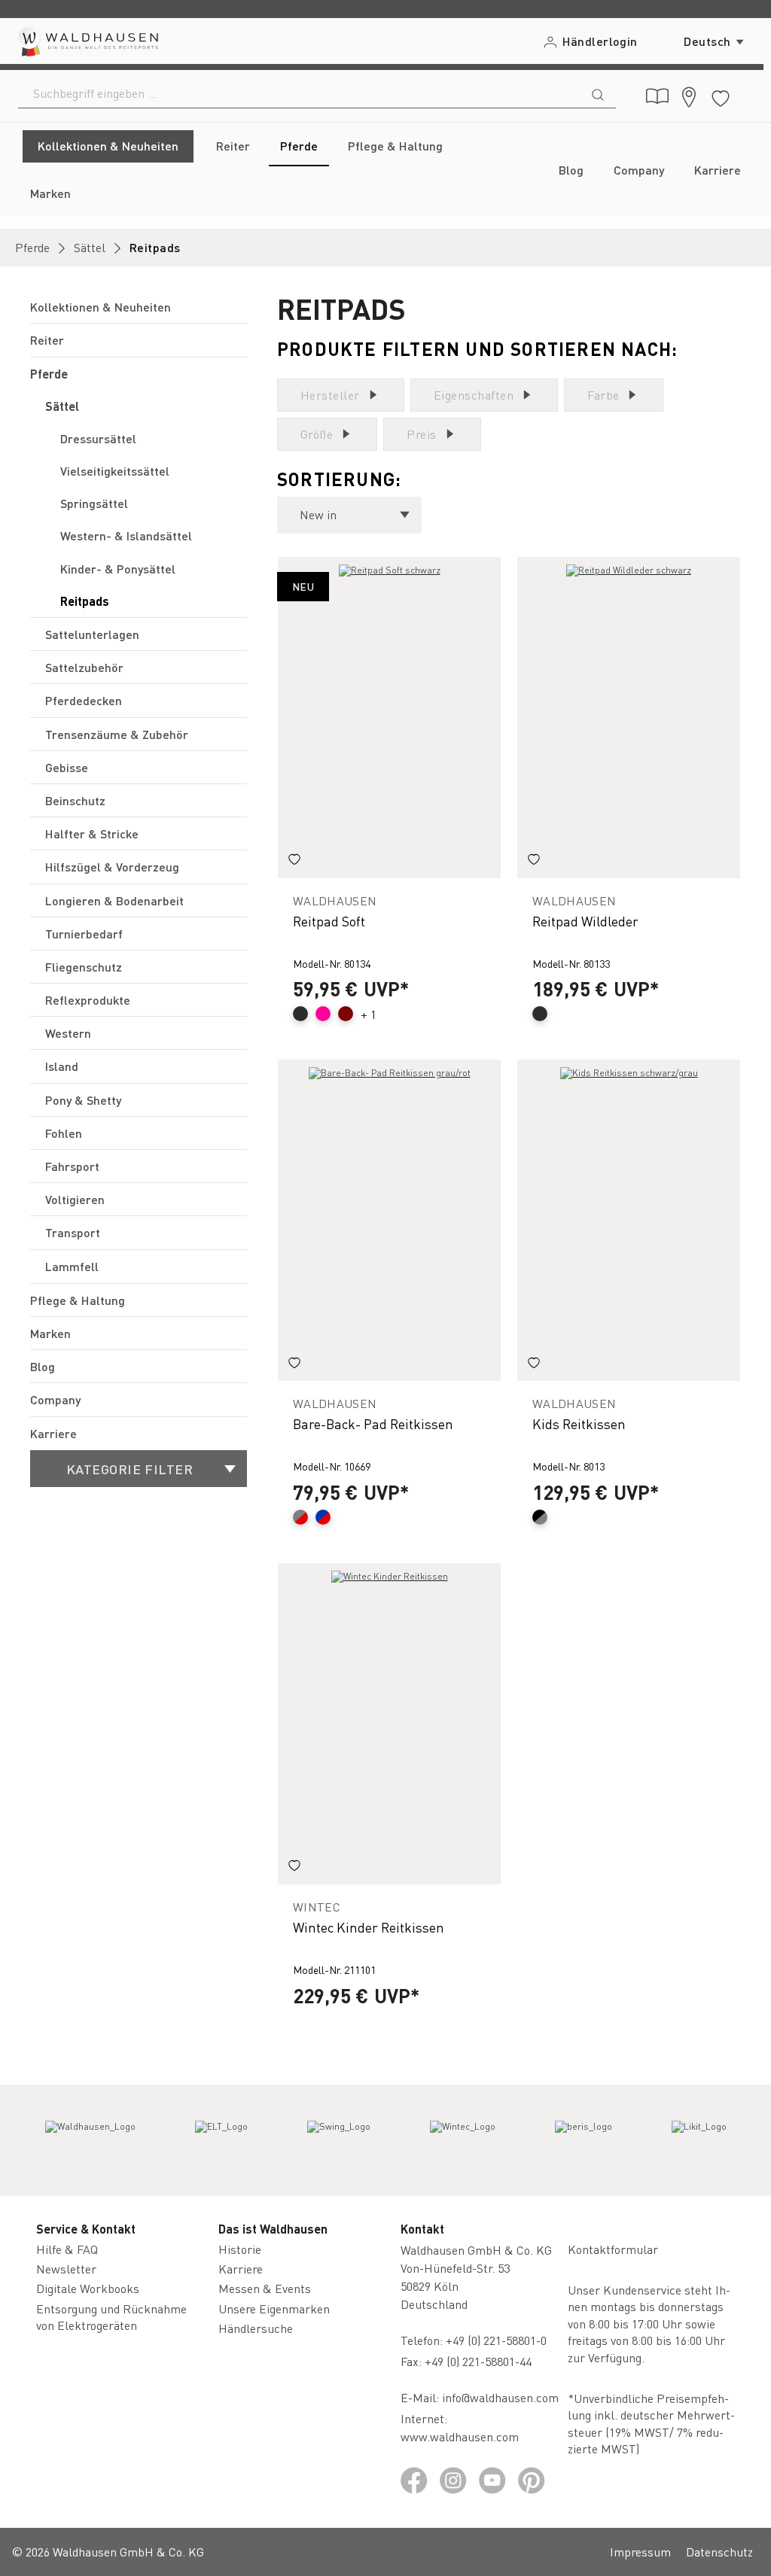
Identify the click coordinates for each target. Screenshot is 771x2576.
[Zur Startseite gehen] (87, 41)
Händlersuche (256, 2328)
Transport (73, 1232)
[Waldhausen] (90, 2140)
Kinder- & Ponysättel (118, 569)
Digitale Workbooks (88, 2288)
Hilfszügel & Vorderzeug (112, 867)
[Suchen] (598, 93)
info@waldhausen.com (500, 2397)
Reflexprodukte (88, 1000)
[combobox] (299, 93)
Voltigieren (75, 1199)
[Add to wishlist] (294, 862)
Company (55, 1399)
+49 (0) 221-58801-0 (496, 2340)
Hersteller (330, 395)
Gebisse (67, 767)
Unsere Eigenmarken (274, 2308)
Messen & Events (265, 2288)
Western (68, 1033)
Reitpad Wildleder (585, 921)
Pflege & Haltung (78, 1300)
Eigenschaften (474, 395)
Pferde (49, 374)
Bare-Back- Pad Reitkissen (373, 1423)
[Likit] (699, 2140)
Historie (240, 2249)
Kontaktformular (613, 2249)
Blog (43, 1366)
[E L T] (221, 2140)
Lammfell (72, 1266)
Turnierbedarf (84, 934)
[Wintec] (463, 2140)
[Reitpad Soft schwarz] (389, 718)
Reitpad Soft (329, 921)
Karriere (53, 1433)
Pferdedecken (84, 700)
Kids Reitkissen (579, 1423)
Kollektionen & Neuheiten (101, 307)
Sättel (62, 406)
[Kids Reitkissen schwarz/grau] (629, 1220)
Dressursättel (98, 438)
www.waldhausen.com (460, 2436)
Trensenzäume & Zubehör (117, 734)
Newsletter (66, 2269)
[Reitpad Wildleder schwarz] (629, 718)
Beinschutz (75, 800)
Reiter (47, 340)
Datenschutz (719, 2552)
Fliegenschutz (84, 967)
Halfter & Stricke (92, 833)
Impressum (640, 2552)
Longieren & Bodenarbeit (114, 900)
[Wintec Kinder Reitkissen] (389, 1724)
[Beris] (584, 2140)
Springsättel (94, 503)
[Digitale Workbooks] (657, 96)
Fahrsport (72, 1166)
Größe (317, 434)
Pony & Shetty (83, 1100)
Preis (421, 434)
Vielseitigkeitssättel (115, 471)
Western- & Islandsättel (126, 535)
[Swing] (339, 2140)
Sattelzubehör (84, 667)
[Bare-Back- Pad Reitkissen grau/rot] (389, 1220)
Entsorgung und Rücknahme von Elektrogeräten (111, 2317)
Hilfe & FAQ (67, 2249)
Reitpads (85, 601)
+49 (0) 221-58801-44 (481, 2361)
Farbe (603, 395)
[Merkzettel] (721, 96)
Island (62, 1066)
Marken (50, 1333)
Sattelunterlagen (92, 634)
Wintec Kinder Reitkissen (369, 1927)
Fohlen (64, 1133)
